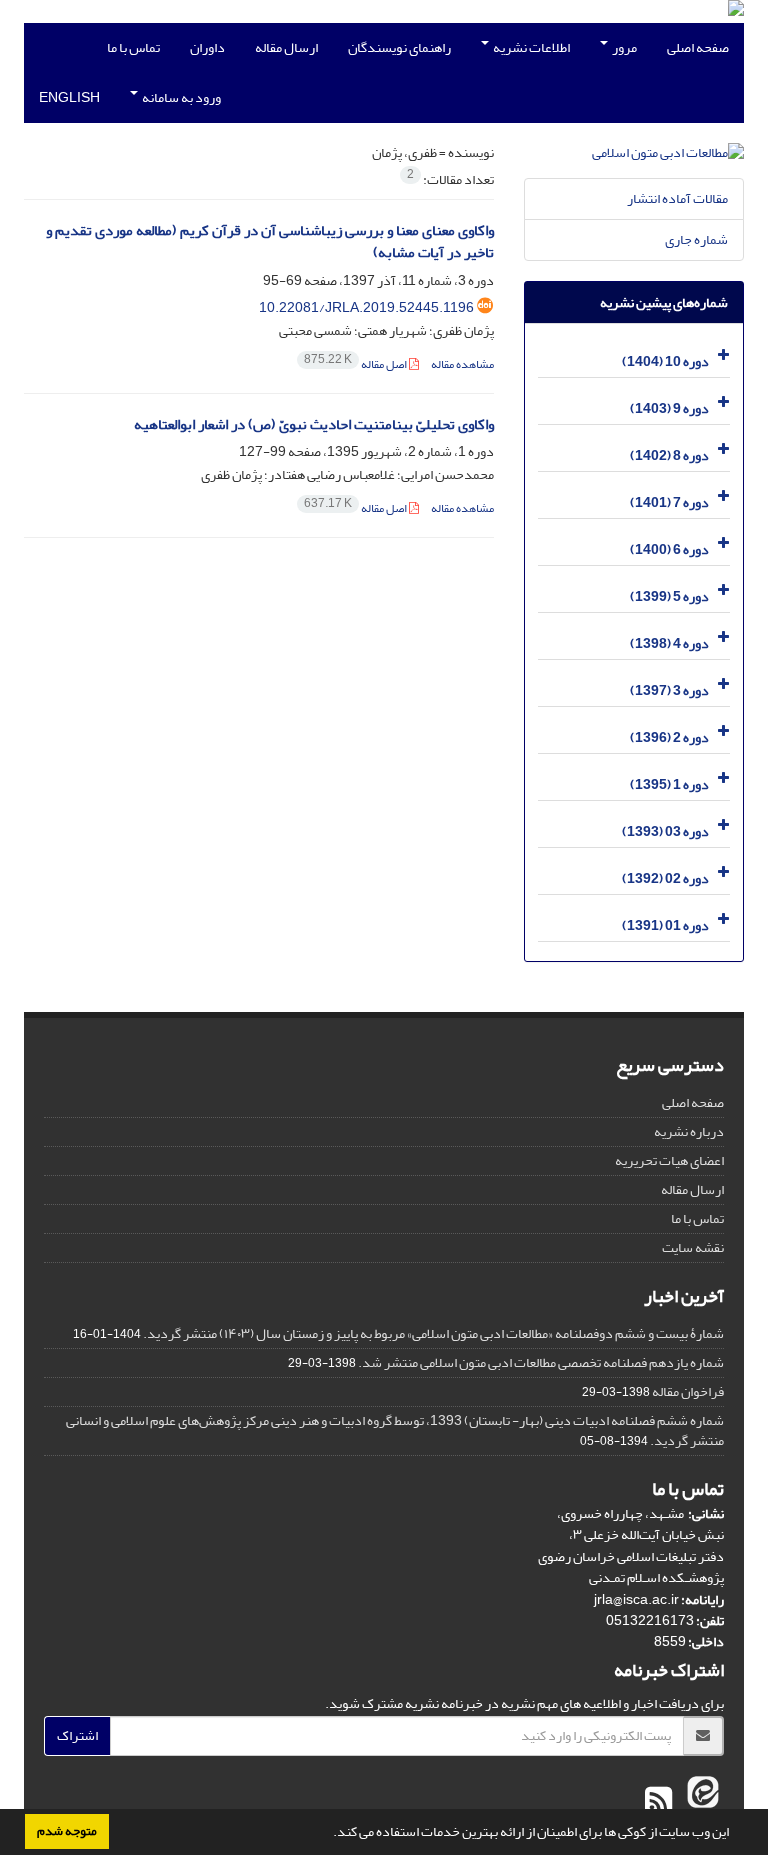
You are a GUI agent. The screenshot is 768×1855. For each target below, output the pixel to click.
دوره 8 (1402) (669, 455)
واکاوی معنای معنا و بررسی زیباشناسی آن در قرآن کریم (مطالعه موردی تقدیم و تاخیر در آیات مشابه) (270, 242)
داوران (207, 47)
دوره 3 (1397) (669, 690)
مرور (623, 47)
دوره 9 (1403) (669, 408)
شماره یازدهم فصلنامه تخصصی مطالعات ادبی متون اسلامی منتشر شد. (541, 1362)
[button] (328, 1834)
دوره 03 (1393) (665, 831)
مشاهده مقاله (462, 364)
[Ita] (700, 1802)
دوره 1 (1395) (669, 784)
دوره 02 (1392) (665, 878)
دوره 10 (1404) (665, 361)
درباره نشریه (689, 1131)
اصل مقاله (356, 364)
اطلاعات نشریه (530, 47)
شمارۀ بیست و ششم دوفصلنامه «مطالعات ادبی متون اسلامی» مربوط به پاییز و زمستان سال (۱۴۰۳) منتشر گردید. (433, 1333)
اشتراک (77, 1735)
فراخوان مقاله (688, 1391)
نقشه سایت (693, 1247)
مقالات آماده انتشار (677, 198)
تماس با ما (133, 47)
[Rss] (658, 1802)
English (69, 97)
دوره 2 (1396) (669, 737)
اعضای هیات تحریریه (669, 1160)
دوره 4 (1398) (669, 643)
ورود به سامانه (180, 97)
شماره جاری (696, 239)
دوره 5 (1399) (669, 596)
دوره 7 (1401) (669, 502)
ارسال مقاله (286, 47)
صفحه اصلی (698, 47)
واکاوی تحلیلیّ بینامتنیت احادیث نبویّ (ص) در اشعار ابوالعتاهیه (314, 424)
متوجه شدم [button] (67, 1831)
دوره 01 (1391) (665, 925)
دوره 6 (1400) (669, 549)
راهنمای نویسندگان (399, 47)
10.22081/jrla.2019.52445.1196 (366, 307)
